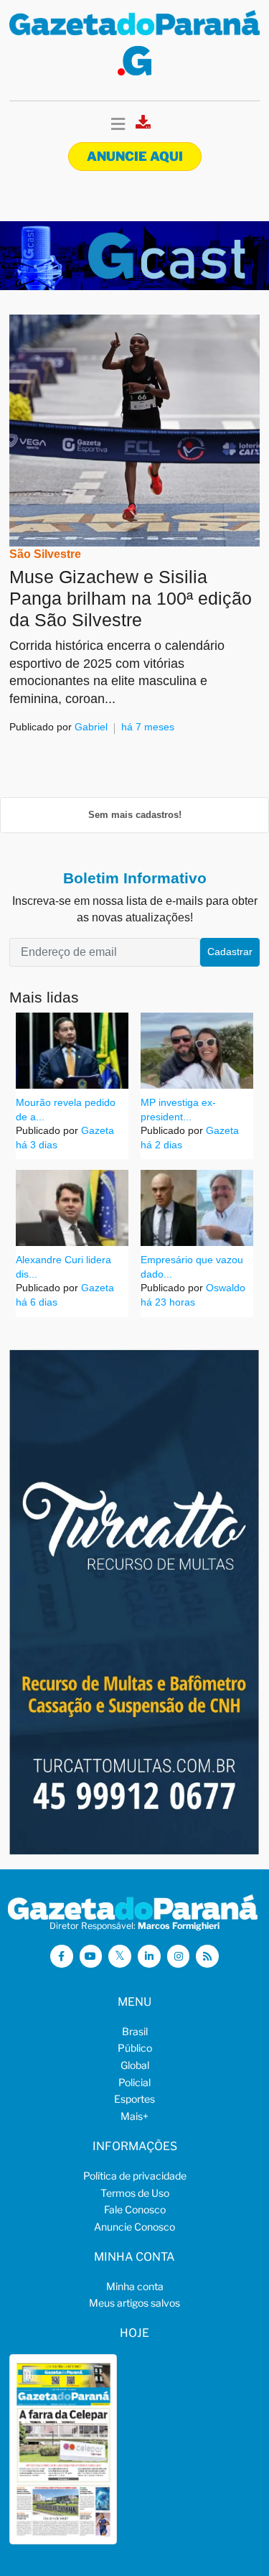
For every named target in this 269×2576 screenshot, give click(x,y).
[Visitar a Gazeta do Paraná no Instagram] (179, 1956)
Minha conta (135, 2286)
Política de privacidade (135, 2176)
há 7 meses (148, 727)
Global (135, 2065)
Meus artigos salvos (134, 2303)
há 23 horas (168, 1302)
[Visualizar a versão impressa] (143, 126)
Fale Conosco (135, 2209)
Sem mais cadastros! (135, 815)
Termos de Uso (135, 2193)
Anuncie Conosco (134, 2227)
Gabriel (91, 727)
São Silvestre (45, 554)
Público (135, 2048)
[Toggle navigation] (118, 125)
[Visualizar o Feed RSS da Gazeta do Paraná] (207, 1956)
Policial (134, 2082)
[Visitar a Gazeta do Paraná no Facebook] (62, 1956)
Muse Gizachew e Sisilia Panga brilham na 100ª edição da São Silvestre (131, 598)
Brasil (135, 2031)
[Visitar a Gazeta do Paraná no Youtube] (91, 1956)
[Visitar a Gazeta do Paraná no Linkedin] (149, 1956)
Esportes (134, 2099)
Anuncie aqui (135, 156)
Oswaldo (224, 1288)
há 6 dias (37, 1302)
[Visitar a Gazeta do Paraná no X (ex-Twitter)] (120, 1956)
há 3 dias (37, 1145)
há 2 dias (161, 1145)
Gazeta (96, 1130)
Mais (134, 2116)
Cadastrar (230, 952)
